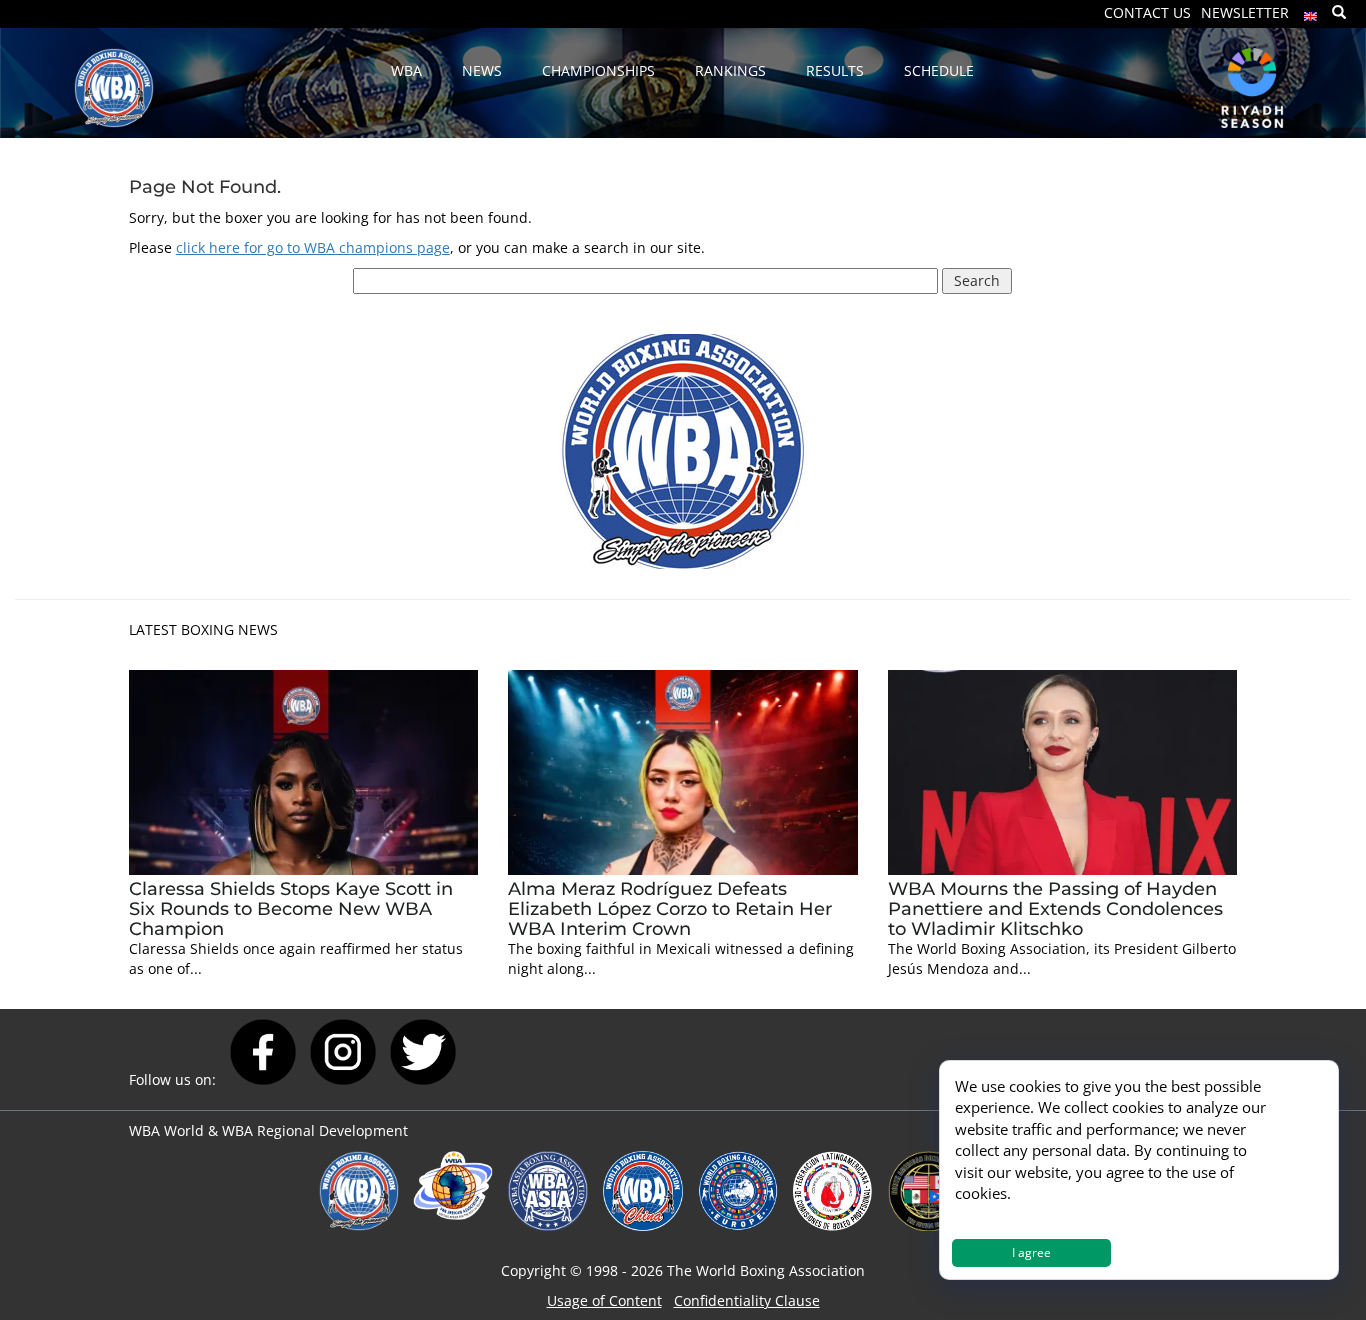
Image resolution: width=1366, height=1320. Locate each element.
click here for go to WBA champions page (313, 247)
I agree (1031, 1252)
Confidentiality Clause (747, 1300)
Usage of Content (604, 1300)
